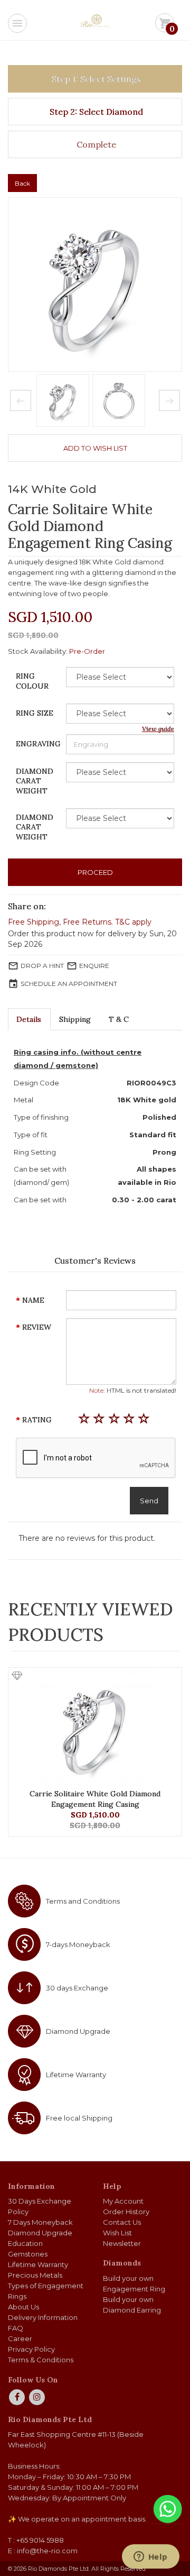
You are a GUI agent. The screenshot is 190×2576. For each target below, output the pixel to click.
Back (22, 183)
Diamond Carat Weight (35, 781)
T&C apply (133, 922)
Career (20, 2339)
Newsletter (122, 2243)
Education (25, 2243)
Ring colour (32, 681)
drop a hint (42, 966)
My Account (123, 2201)
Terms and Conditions (83, 1901)
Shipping (75, 1019)
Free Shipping (34, 922)
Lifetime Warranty (76, 2075)
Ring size (35, 713)
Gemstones (28, 2254)
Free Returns (87, 922)
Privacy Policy (31, 2349)
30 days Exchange (77, 1988)
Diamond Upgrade (78, 2031)
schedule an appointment (69, 984)
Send (149, 1501)
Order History (126, 2212)
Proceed (95, 872)
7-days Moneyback (78, 1944)
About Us (23, 2307)
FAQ (16, 2328)
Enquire (94, 966)
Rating (37, 1420)
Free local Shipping (79, 2118)
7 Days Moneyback (40, 2222)
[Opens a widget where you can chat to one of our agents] (150, 2557)
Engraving (38, 744)
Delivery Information (43, 2317)
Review (37, 1327)
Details (29, 1019)
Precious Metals (35, 2275)
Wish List (117, 2233)
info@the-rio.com (47, 2551)
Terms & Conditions (41, 2360)
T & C (119, 1019)
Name (33, 1300)
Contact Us (122, 2222)
